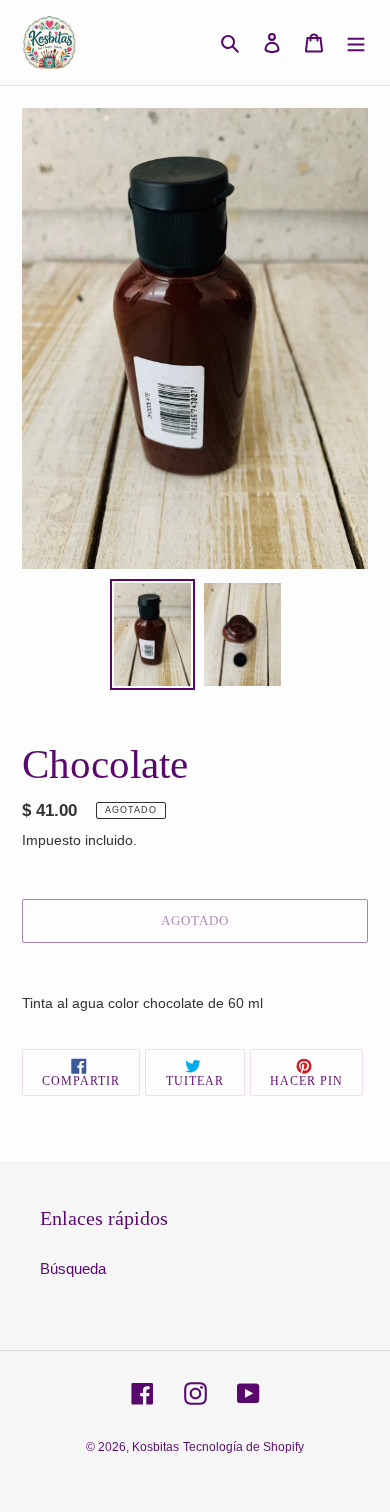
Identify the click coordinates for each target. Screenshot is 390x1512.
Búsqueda (73, 1268)
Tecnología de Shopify (243, 1447)
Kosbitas (155, 1447)
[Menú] (356, 42)
